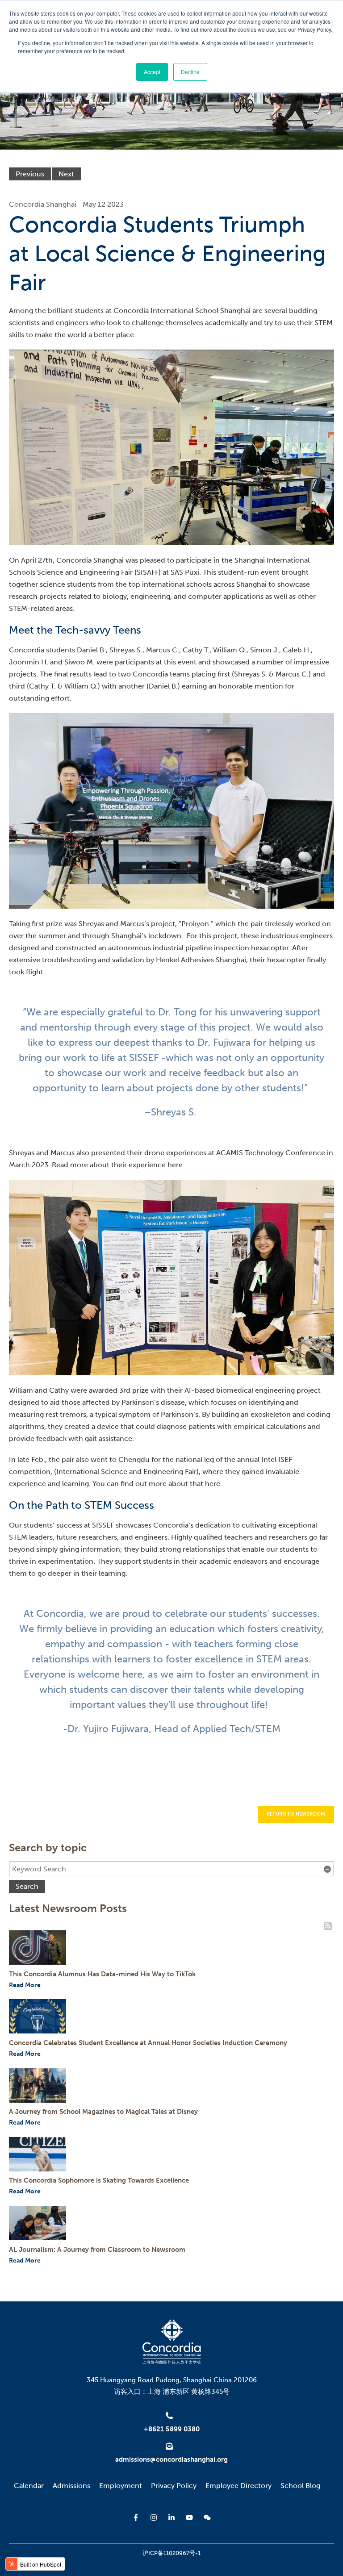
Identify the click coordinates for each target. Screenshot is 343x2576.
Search (27, 1886)
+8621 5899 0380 (172, 2429)
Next (66, 174)
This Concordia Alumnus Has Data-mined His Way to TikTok (102, 1974)
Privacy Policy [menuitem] (174, 2486)
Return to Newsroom (296, 1814)
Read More (25, 1985)
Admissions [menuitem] (71, 2486)
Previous (30, 174)
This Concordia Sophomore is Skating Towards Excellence (99, 2180)
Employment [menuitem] (121, 2486)
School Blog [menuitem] (300, 2486)
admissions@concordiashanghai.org (171, 2459)
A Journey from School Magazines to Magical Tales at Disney (103, 2112)
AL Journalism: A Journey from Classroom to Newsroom (97, 2250)
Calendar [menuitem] (29, 2486)
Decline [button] (190, 72)
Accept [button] (152, 72)
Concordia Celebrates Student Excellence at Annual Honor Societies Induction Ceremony (148, 2043)
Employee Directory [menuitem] (238, 2486)
